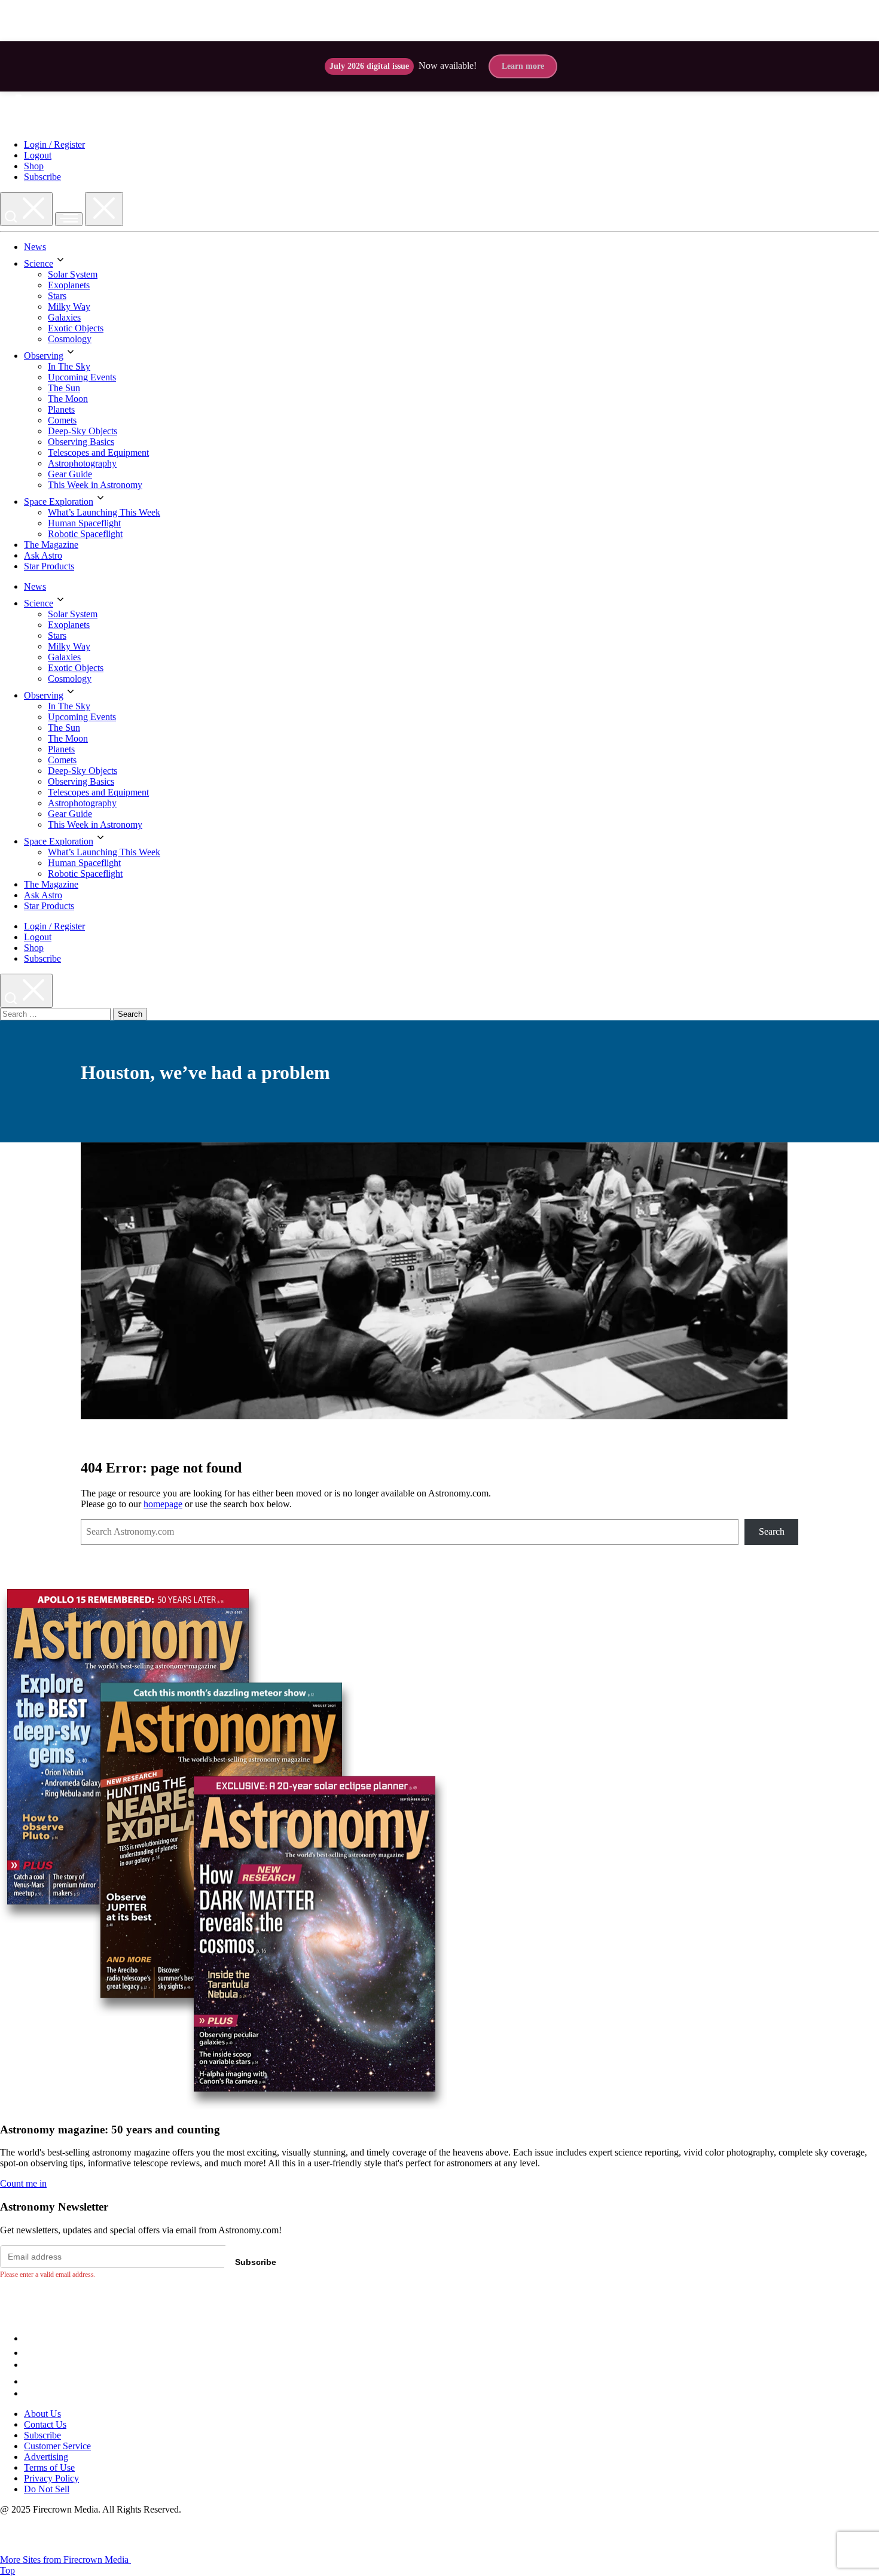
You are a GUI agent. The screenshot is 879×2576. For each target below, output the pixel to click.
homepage (163, 1504)
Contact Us (45, 2424)
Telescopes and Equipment (98, 452)
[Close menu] (104, 209)
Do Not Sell (47, 2489)
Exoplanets (69, 285)
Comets (62, 420)
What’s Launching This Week (104, 512)
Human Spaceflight (84, 523)
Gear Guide (70, 474)
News (35, 247)
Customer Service (57, 2446)
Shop (34, 166)
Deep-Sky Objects (83, 431)
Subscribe (42, 177)
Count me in (23, 2183)
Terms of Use (49, 2467)
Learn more (523, 66)
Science (39, 263)
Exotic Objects (76, 328)
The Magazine (51, 545)
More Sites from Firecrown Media (65, 2560)
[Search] (26, 209)
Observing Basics (81, 442)
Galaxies (64, 317)
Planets (61, 409)
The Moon (68, 399)
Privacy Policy (51, 2478)
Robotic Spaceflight (85, 534)
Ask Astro (43, 555)
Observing (44, 356)
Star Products (49, 566)
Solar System (73, 274)
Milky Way (69, 307)
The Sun (64, 388)
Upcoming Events (82, 377)
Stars (57, 296)
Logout (38, 155)
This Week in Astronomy (95, 485)
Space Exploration (59, 502)
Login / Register (54, 144)
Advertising (46, 2457)
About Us (42, 2414)
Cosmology (70, 339)
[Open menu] (69, 219)
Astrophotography (82, 463)
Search (772, 1531)
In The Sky (69, 366)
